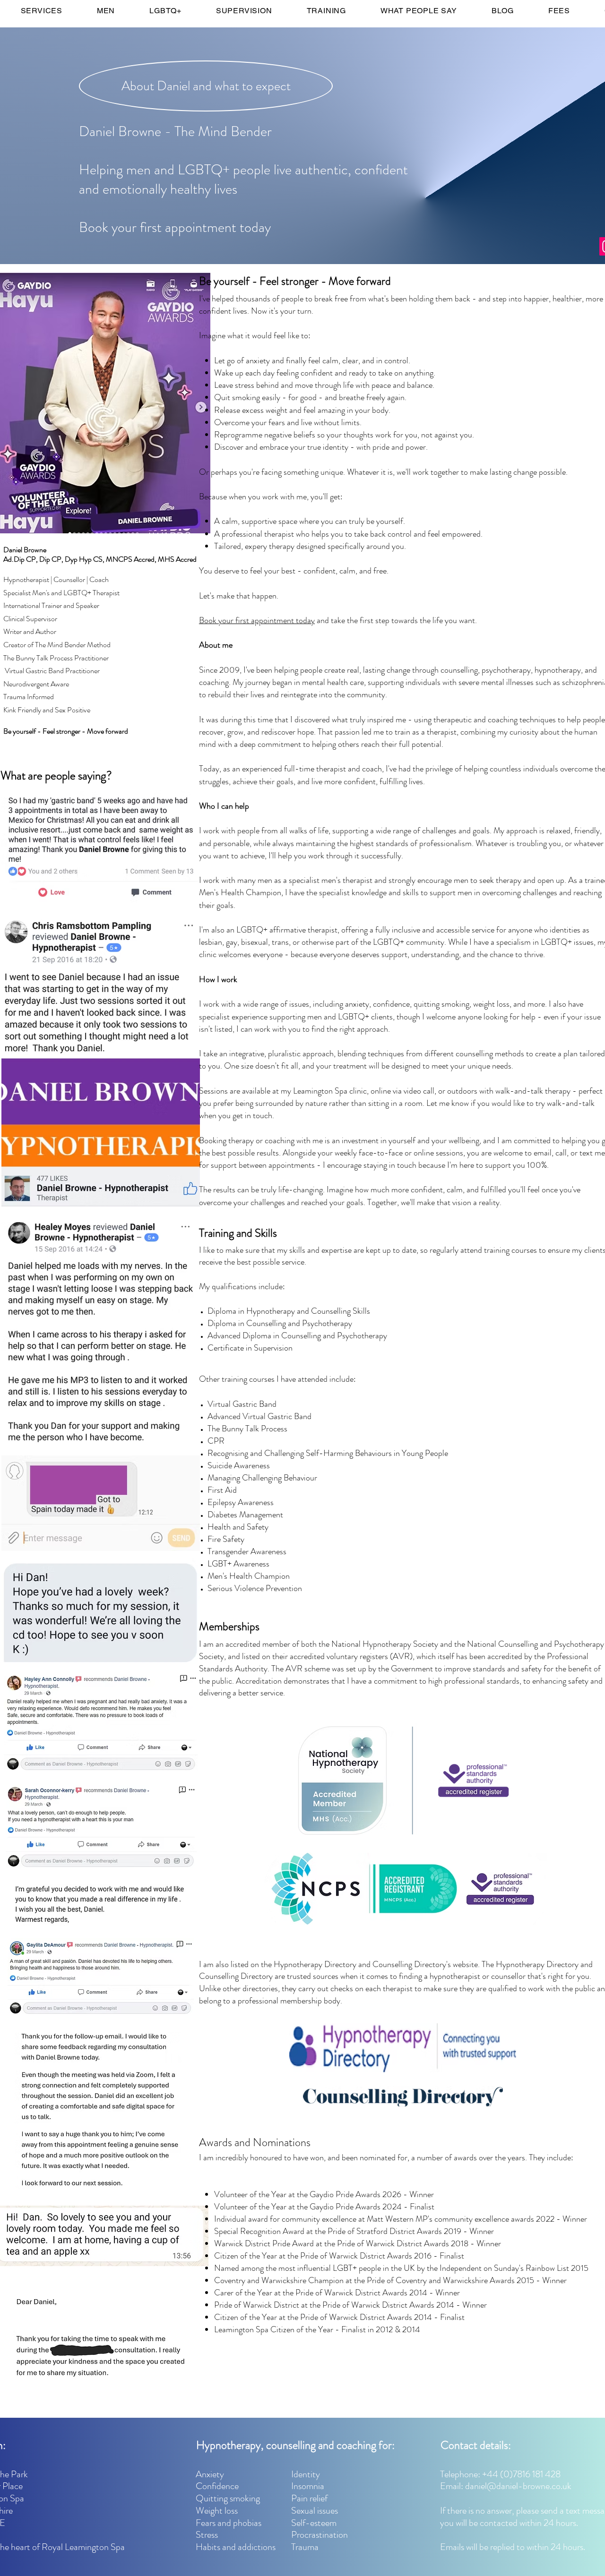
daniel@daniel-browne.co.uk (518, 2486)
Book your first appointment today (257, 620)
